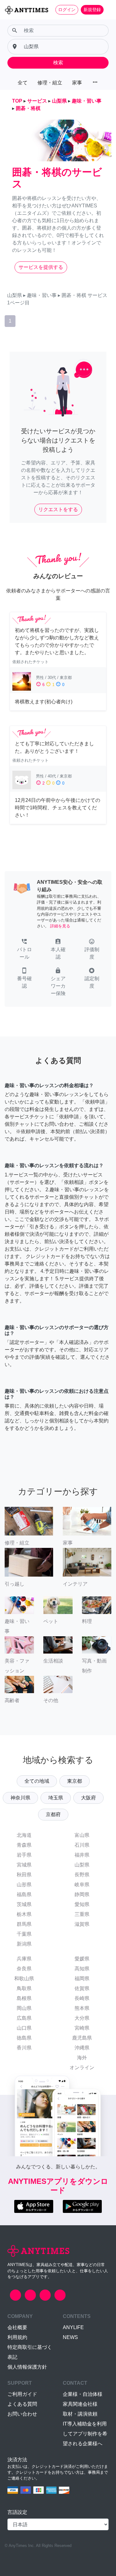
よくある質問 (22, 2404)
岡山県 (24, 2008)
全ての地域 (37, 1781)
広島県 (24, 2018)
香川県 (24, 2048)
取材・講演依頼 (80, 2414)
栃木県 (24, 1914)
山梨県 (82, 1865)
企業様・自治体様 (83, 2394)
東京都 (75, 1781)
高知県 (82, 1969)
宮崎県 (82, 2028)
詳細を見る (60, 926)
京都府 (53, 1814)
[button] (24, 950)
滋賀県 (82, 1924)
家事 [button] (77, 83)
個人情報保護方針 (27, 2367)
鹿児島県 (82, 2038)
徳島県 (24, 2038)
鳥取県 (24, 1988)
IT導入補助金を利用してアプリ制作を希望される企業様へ (85, 2434)
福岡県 (82, 1979)
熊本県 (82, 2008)
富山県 (82, 1835)
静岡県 (82, 1894)
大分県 (82, 2018)
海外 (82, 2058)
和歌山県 (24, 1979)
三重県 (82, 1914)
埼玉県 (56, 1798)
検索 (58, 63)
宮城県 (24, 1865)
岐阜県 (82, 1885)
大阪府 (88, 1798)
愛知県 (82, 1904)
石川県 (82, 1845)
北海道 (24, 1835)
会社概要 (17, 2327)
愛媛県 (82, 1959)
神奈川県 (20, 1798)
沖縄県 (82, 2048)
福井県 (82, 1855)
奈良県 (24, 1969)
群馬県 (24, 1924)
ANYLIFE (73, 2327)
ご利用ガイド (22, 2394)
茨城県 (24, 1904)
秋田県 (24, 1875)
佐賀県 (82, 1988)
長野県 (82, 1875)
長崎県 (82, 1998)
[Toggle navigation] (107, 10)
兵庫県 (24, 1959)
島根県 (24, 1998)
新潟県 (24, 1944)
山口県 (24, 2028)
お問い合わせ (22, 2414)
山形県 (24, 1885)
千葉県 (24, 1934)
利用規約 (17, 2337)
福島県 (24, 1894)
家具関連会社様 (80, 2404)
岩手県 (24, 1855)
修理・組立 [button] (50, 83)
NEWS (70, 2337)
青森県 (24, 1845)
